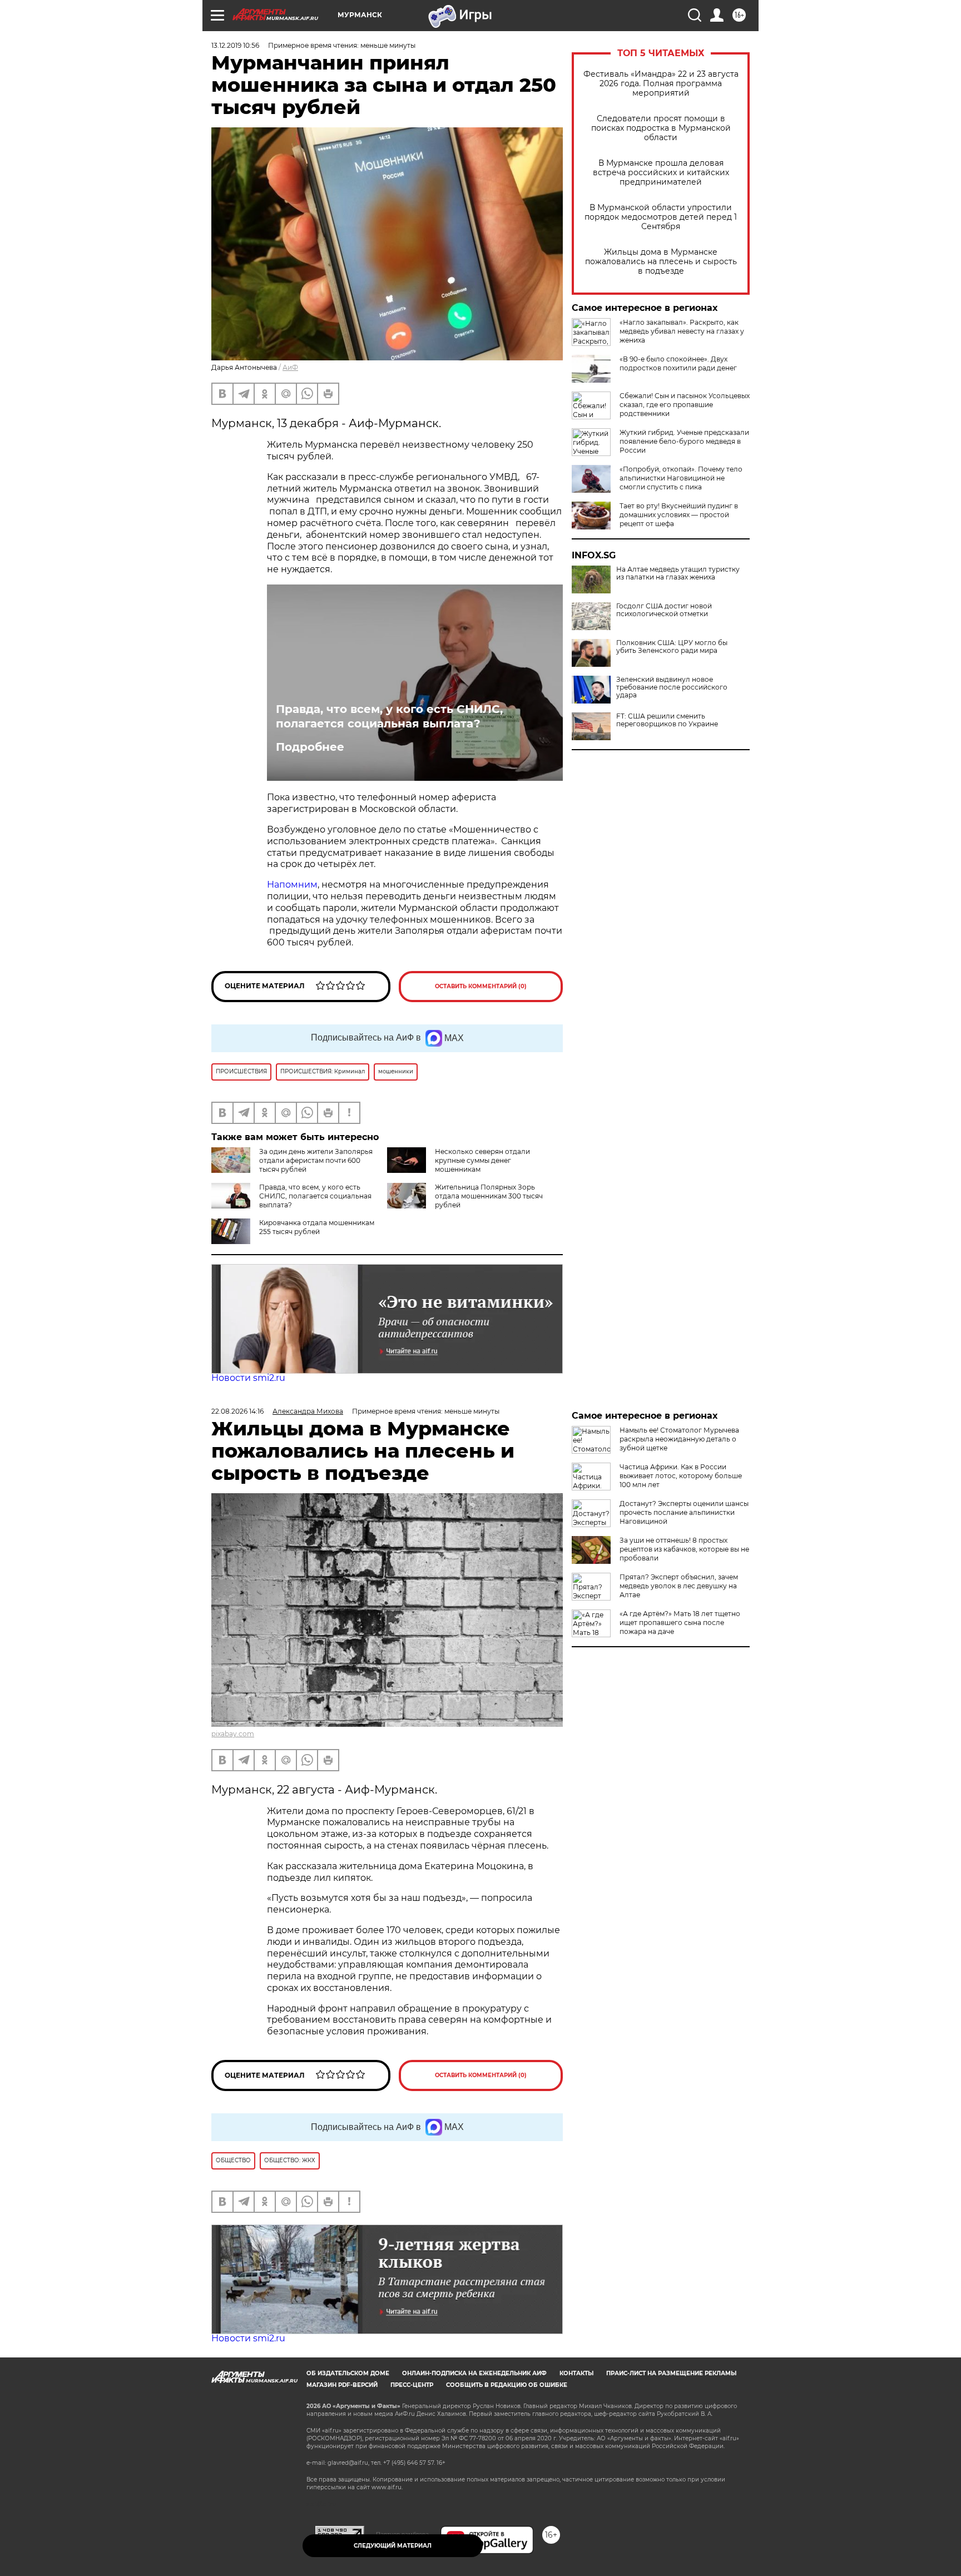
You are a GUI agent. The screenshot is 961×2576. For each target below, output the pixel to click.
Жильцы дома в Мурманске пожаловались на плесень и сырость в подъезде (661, 262)
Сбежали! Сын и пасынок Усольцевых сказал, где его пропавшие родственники (685, 405)
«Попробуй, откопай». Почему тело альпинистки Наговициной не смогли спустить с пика (681, 478)
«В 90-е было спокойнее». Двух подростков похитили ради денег (678, 363)
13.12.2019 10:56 (235, 45)
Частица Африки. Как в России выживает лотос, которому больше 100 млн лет (681, 1476)
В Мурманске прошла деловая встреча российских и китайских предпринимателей (661, 173)
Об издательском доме (348, 2373)
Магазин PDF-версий (342, 2385)
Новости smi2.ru (248, 1378)
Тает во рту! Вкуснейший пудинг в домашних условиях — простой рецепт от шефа (679, 515)
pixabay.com (233, 1734)
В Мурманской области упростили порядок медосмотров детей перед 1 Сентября (661, 217)
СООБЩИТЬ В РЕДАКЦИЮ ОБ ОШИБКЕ (507, 2385)
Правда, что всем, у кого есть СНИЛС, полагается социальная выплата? (389, 716)
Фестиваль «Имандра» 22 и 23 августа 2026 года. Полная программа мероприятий (661, 84)
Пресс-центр (412, 2385)
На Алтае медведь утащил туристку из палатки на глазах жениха (678, 573)
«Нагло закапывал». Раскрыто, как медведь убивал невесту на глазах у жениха (682, 331)
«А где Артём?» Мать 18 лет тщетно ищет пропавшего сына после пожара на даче (680, 1623)
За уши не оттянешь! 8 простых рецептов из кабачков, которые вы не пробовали (684, 1549)
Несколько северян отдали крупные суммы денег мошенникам (482, 1160)
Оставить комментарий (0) (481, 986)
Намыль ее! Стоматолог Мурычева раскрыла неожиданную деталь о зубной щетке (679, 1439)
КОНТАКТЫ (576, 2373)
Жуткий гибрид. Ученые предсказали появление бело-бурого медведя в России (684, 441)
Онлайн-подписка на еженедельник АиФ (474, 2373)
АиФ (290, 367)
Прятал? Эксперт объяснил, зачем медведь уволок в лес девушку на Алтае (679, 1586)
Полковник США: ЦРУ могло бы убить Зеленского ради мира (672, 647)
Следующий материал (393, 2546)
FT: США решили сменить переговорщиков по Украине (667, 720)
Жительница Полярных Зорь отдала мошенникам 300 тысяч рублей (489, 1196)
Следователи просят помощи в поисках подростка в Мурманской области (661, 128)
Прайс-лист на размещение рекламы (671, 2373)
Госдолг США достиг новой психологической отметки (664, 610)
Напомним (292, 885)
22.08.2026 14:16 (237, 1411)
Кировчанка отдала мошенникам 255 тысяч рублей (317, 1227)
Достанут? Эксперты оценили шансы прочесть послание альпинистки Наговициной (684, 1512)
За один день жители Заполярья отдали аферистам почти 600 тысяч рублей (316, 1160)
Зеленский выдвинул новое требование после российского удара (672, 687)
